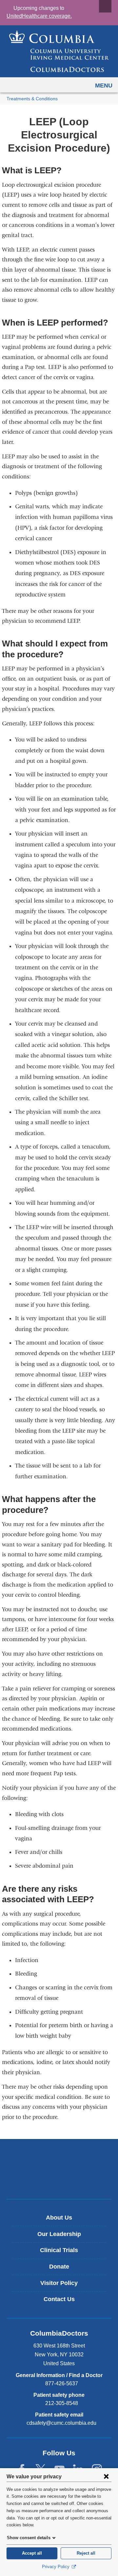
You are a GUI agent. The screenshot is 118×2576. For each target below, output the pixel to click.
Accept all (32, 2553)
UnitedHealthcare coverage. (39, 16)
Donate (59, 2267)
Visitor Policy (59, 2283)
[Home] (59, 51)
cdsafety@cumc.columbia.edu (61, 2423)
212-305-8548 (62, 2403)
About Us (59, 2218)
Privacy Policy (56, 2567)
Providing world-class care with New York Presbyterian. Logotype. (64, 2180)
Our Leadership (59, 2234)
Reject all (86, 2553)
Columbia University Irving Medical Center (59, 2158)
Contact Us (59, 2299)
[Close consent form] (106, 2476)
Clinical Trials (59, 2250)
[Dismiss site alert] (105, 6)
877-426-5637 (62, 2383)
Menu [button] (104, 85)
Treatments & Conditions (32, 99)
